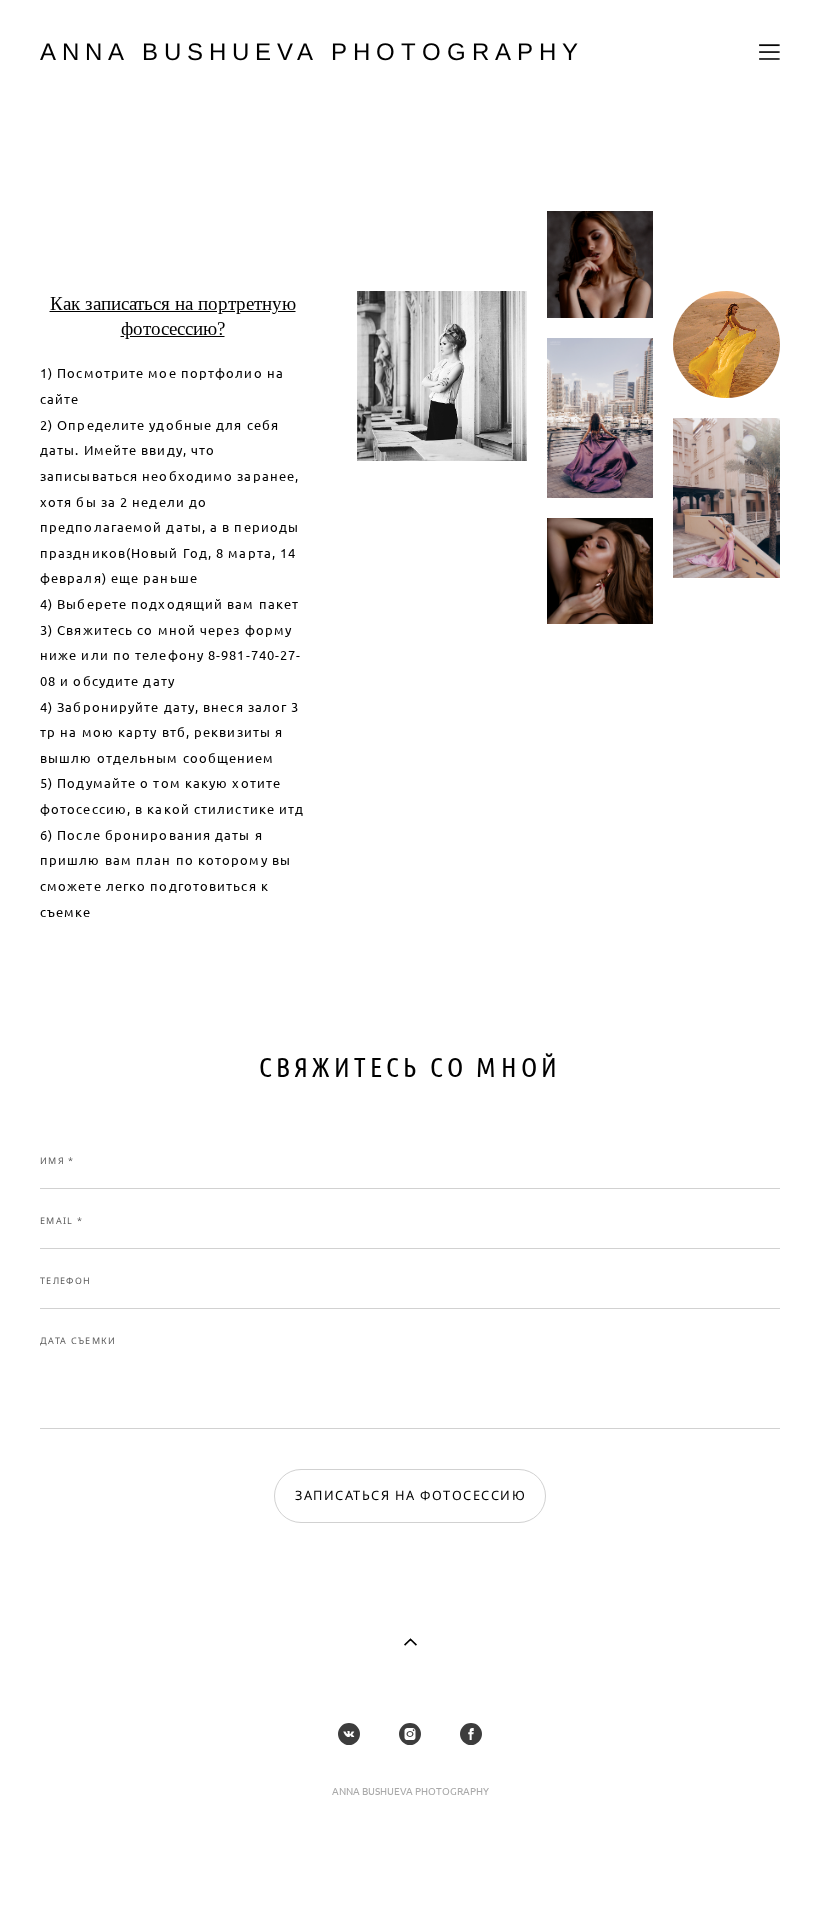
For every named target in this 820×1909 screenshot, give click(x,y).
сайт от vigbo (410, 1863)
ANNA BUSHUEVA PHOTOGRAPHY (312, 52)
